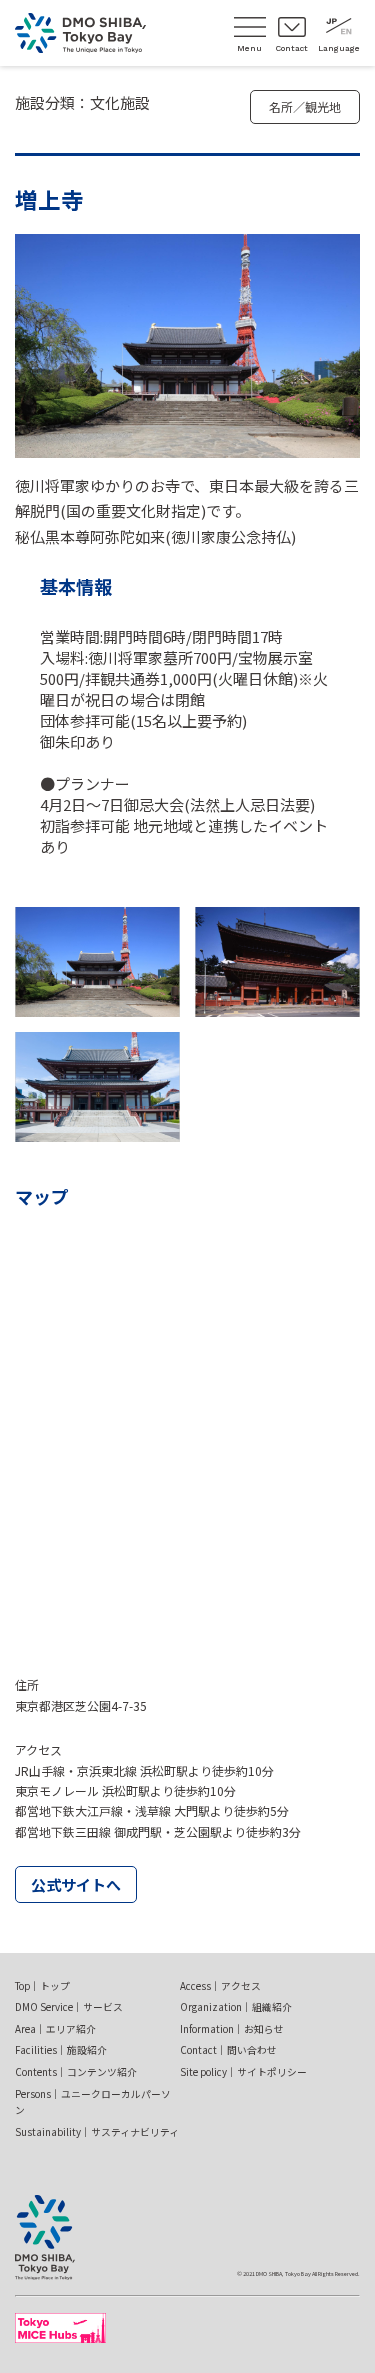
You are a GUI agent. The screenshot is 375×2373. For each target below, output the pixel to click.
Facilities (61, 2050)
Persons (93, 2102)
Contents (76, 2072)
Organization (236, 2007)
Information (232, 2029)
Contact (228, 2050)
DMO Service (69, 2007)
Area (55, 2029)
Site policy (243, 2072)
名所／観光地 (305, 106)
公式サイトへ (76, 1884)
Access (220, 1986)
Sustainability (97, 2132)
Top (42, 1986)
